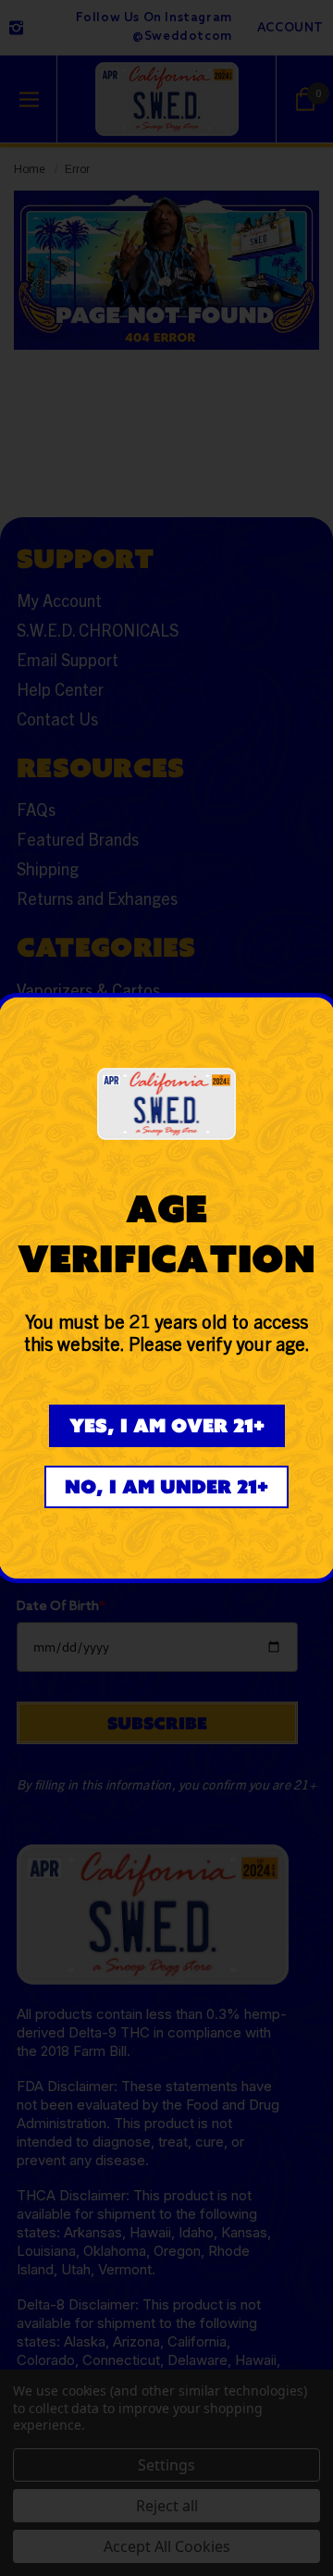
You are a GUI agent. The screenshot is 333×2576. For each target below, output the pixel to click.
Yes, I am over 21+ (167, 1425)
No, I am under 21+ (166, 1486)
